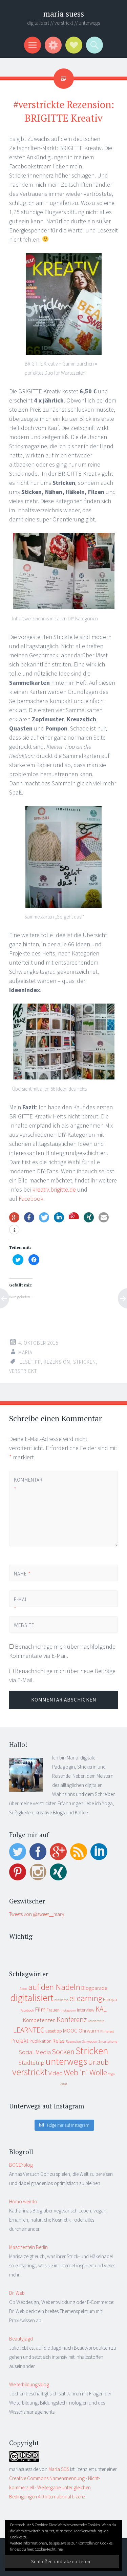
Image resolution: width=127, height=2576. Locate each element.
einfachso (61, 2000)
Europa (110, 1999)
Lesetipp (30, 1362)
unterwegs (66, 2061)
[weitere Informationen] (14, 1230)
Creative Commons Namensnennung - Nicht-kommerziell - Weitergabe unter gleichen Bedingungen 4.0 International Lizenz (55, 2487)
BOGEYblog (21, 2165)
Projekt (19, 2041)
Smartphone (108, 2042)
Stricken (84, 1362)
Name (22, 1574)
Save (74, 1216)
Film (40, 2009)
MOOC (70, 2031)
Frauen (53, 2010)
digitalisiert (32, 1998)
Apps (23, 1989)
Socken (63, 2052)
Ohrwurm (89, 2031)
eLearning (86, 1998)
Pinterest (107, 2031)
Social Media (35, 2052)
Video (56, 2073)
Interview (86, 2010)
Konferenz (72, 2019)
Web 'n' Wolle (85, 2072)
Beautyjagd (21, 2339)
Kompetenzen (39, 2020)
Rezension (57, 1362)
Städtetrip (31, 2063)
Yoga (111, 2074)
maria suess (64, 14)
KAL (101, 2009)
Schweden (90, 2042)
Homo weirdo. (24, 2201)
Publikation (40, 2041)
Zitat (64, 2084)
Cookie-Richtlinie (49, 2549)
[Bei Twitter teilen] (44, 1217)
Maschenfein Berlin (28, 2247)
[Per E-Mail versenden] (104, 1217)
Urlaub (98, 2062)
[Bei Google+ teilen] (14, 1217)
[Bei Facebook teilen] (29, 1217)
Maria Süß (59, 2469)
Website (24, 1625)
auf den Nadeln (54, 1987)
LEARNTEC (29, 2030)
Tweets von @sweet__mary (37, 1914)
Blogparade (94, 1988)
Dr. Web (17, 2293)
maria (25, 1352)
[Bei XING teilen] (89, 1217)
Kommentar (25, 1484)
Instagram (68, 2010)
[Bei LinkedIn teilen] (59, 1217)
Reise (59, 2041)
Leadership (96, 2021)
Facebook (31, 1199)
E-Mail (22, 1604)
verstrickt (23, 1371)
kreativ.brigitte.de (54, 1189)
